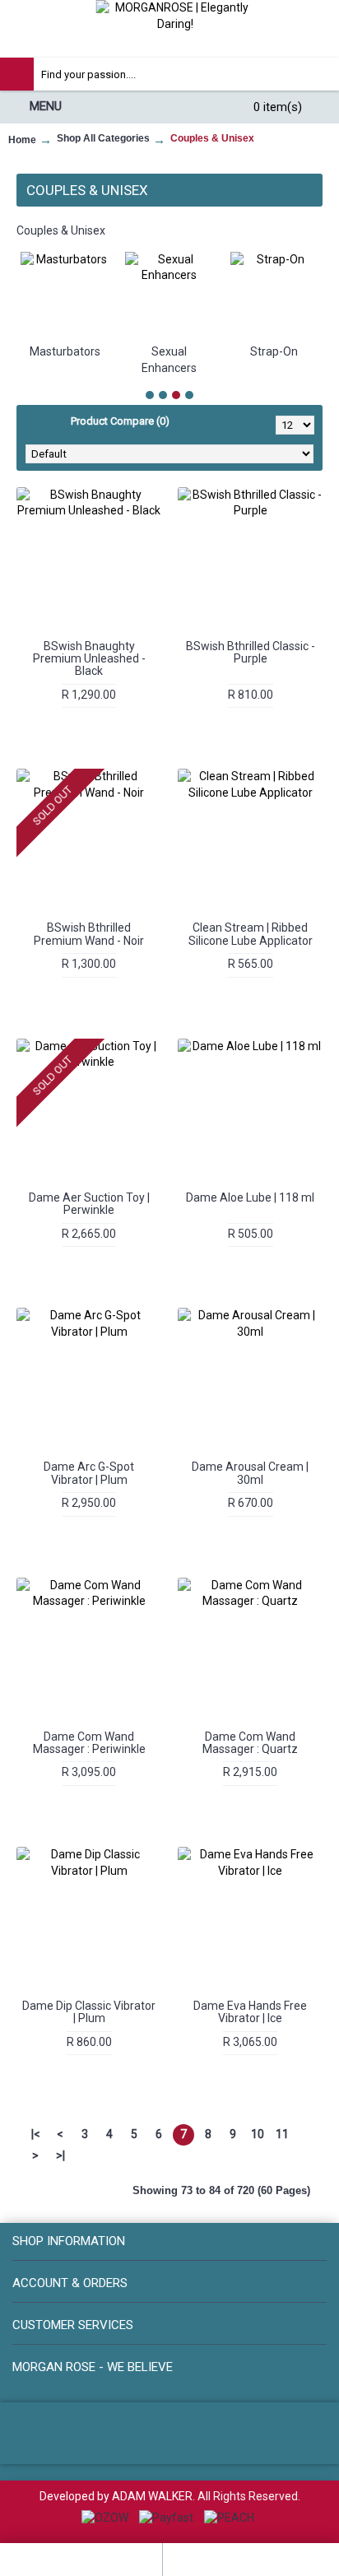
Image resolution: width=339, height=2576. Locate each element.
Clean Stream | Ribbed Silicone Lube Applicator (251, 934)
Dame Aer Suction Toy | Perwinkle (89, 1204)
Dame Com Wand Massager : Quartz (250, 1743)
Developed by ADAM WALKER (116, 2496)
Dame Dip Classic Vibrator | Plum (89, 2012)
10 (258, 2134)
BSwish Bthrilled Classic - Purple (251, 652)
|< (36, 2134)
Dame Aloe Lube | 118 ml (250, 1197)
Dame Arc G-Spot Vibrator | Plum (89, 1473)
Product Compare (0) (120, 421)
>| (60, 2155)
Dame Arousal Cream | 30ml (250, 1473)
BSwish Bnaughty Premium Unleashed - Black (89, 659)
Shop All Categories (103, 138)
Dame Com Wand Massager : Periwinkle (89, 1743)
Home (22, 140)
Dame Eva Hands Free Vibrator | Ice (250, 2012)
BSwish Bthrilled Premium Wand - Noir (89, 934)
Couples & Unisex (212, 138)
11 (282, 2134)
